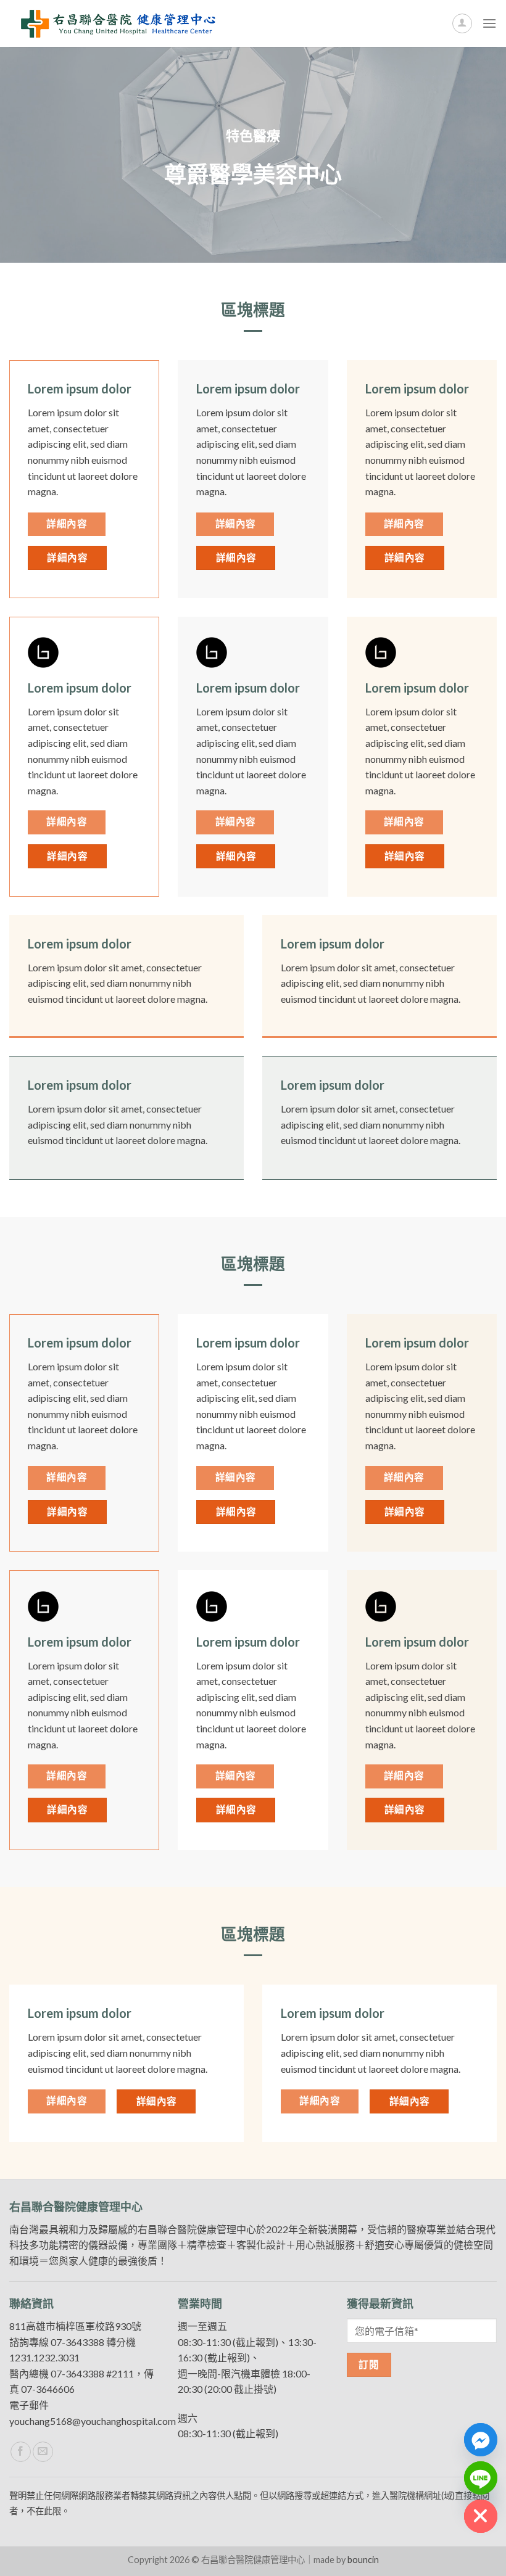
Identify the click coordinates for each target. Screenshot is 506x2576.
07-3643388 (77, 2342)
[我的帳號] (462, 23)
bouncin (363, 2560)
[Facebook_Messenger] (481, 2440)
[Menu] (489, 23)
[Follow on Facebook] (21, 2452)
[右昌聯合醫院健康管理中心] (117, 23)
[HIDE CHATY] (481, 2516)
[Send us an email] (43, 2452)
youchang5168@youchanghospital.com (93, 2421)
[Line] (481, 2478)
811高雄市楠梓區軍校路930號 (75, 2326)
